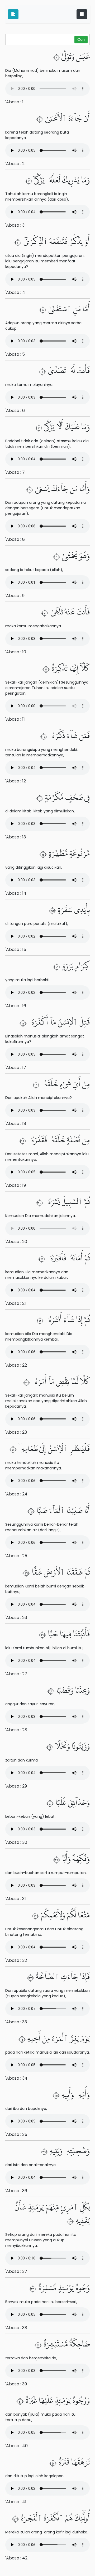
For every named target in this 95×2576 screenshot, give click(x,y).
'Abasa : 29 (16, 1786)
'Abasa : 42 (16, 2558)
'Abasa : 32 (16, 1960)
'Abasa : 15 (16, 950)
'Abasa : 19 (16, 1185)
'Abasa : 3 (15, 225)
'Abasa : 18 (16, 1124)
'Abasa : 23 (16, 1432)
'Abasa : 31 (16, 1899)
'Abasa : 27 (16, 1674)
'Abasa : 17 (16, 1068)
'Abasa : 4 (15, 292)
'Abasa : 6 (15, 411)
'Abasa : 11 (15, 719)
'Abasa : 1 (14, 102)
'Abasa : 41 (16, 2502)
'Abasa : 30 (16, 1842)
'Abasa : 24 (16, 1494)
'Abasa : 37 (16, 2271)
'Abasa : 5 (15, 354)
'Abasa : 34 (16, 2078)
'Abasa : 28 (16, 1730)
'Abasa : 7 (15, 472)
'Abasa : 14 (16, 893)
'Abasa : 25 (16, 1556)
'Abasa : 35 (16, 2134)
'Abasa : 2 (15, 164)
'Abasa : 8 (15, 539)
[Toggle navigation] (82, 14)
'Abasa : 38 (16, 2328)
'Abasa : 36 (16, 2191)
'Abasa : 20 (16, 1242)
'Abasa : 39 (16, 2384)
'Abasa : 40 (16, 2446)
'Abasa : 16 (16, 1006)
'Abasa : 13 (16, 837)
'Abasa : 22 (16, 1365)
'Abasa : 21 (16, 1303)
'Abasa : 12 (16, 781)
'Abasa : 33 (16, 2022)
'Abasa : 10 (16, 652)
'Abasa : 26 (16, 1618)
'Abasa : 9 (15, 596)
